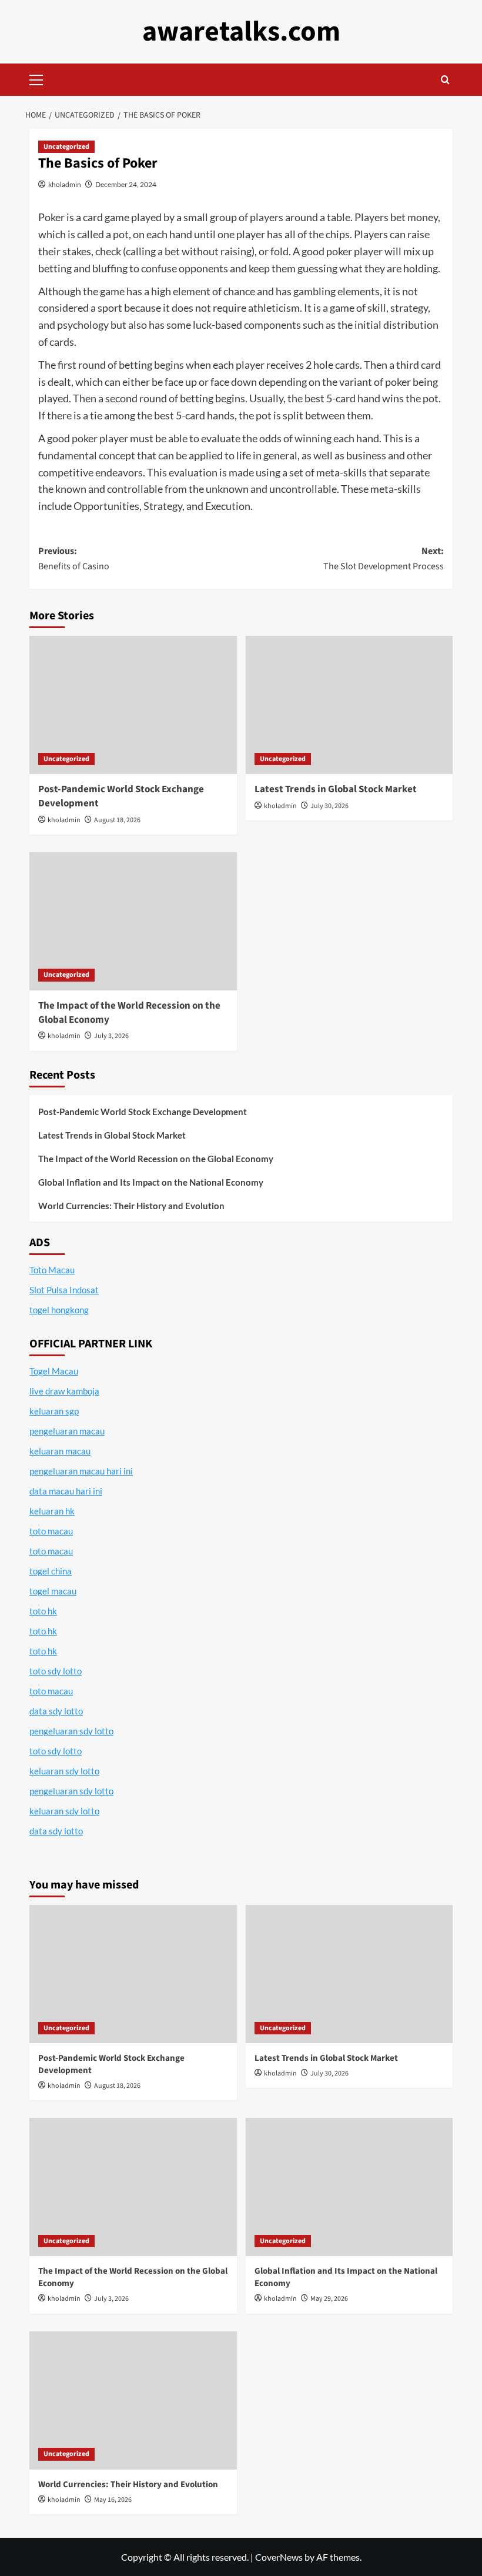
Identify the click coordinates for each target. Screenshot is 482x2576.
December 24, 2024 (126, 184)
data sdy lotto (56, 1831)
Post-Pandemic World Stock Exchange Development (121, 796)
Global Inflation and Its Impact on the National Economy (151, 1182)
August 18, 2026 (117, 820)
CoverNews (279, 2557)
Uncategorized (66, 147)
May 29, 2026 (329, 2299)
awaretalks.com (241, 32)
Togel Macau (54, 1371)
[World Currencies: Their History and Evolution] (133, 2400)
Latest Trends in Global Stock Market (336, 789)
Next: (384, 559)
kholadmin (65, 184)
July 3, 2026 (111, 1036)
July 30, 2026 (329, 806)
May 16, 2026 (113, 2500)
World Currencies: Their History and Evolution (131, 1206)
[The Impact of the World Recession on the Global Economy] (133, 921)
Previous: (74, 559)
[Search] (445, 80)
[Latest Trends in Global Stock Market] (349, 705)
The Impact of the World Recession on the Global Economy (129, 1013)
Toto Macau (52, 1270)
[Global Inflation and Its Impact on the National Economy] (349, 2187)
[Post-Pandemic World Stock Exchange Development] (133, 705)
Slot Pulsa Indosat (64, 1290)
